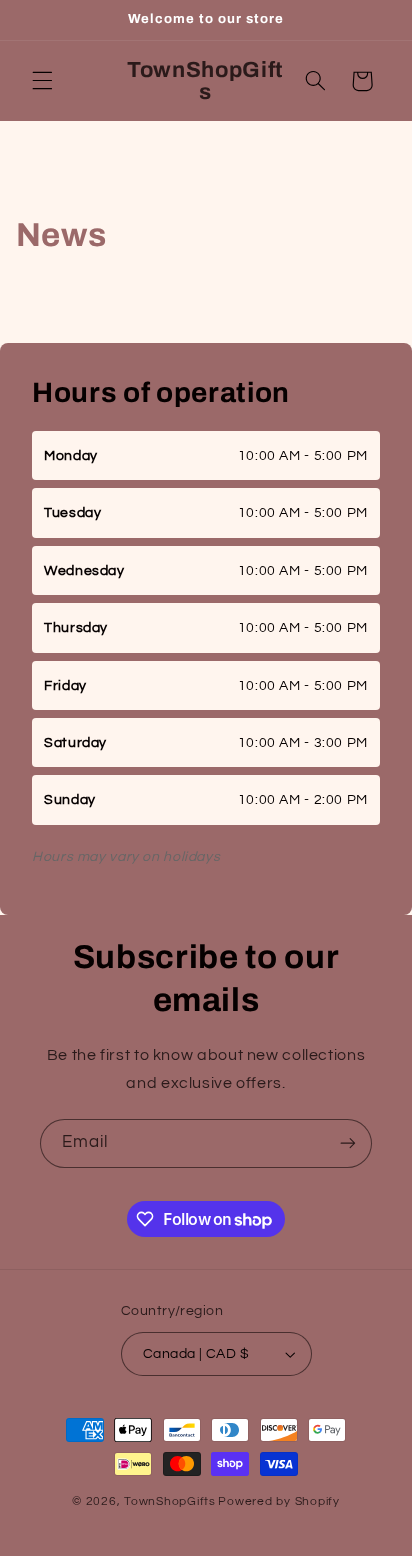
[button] (42, 81)
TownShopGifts (170, 1501)
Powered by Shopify (278, 1501)
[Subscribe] (348, 1143)
